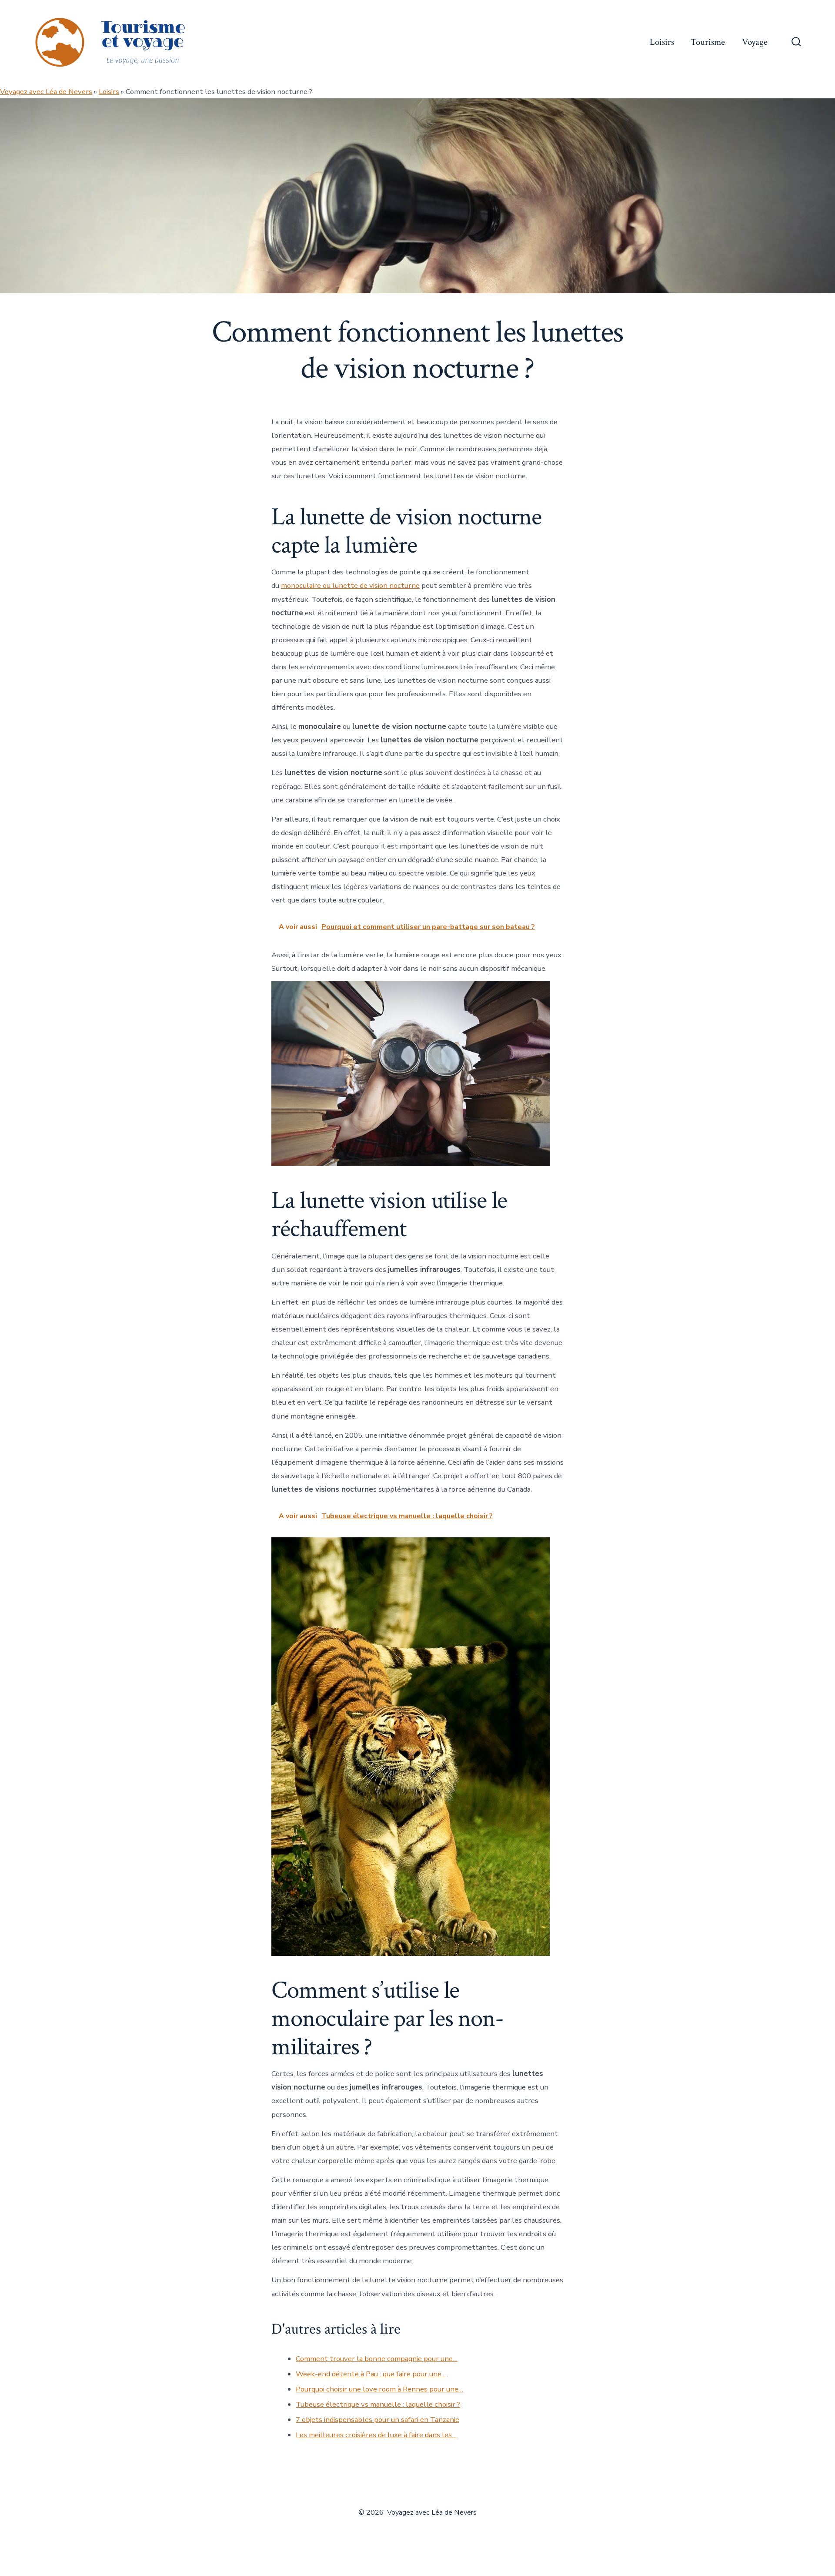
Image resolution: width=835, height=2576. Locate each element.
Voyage (755, 42)
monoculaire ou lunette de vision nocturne (350, 585)
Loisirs (662, 42)
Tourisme (708, 42)
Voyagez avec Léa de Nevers (46, 92)
